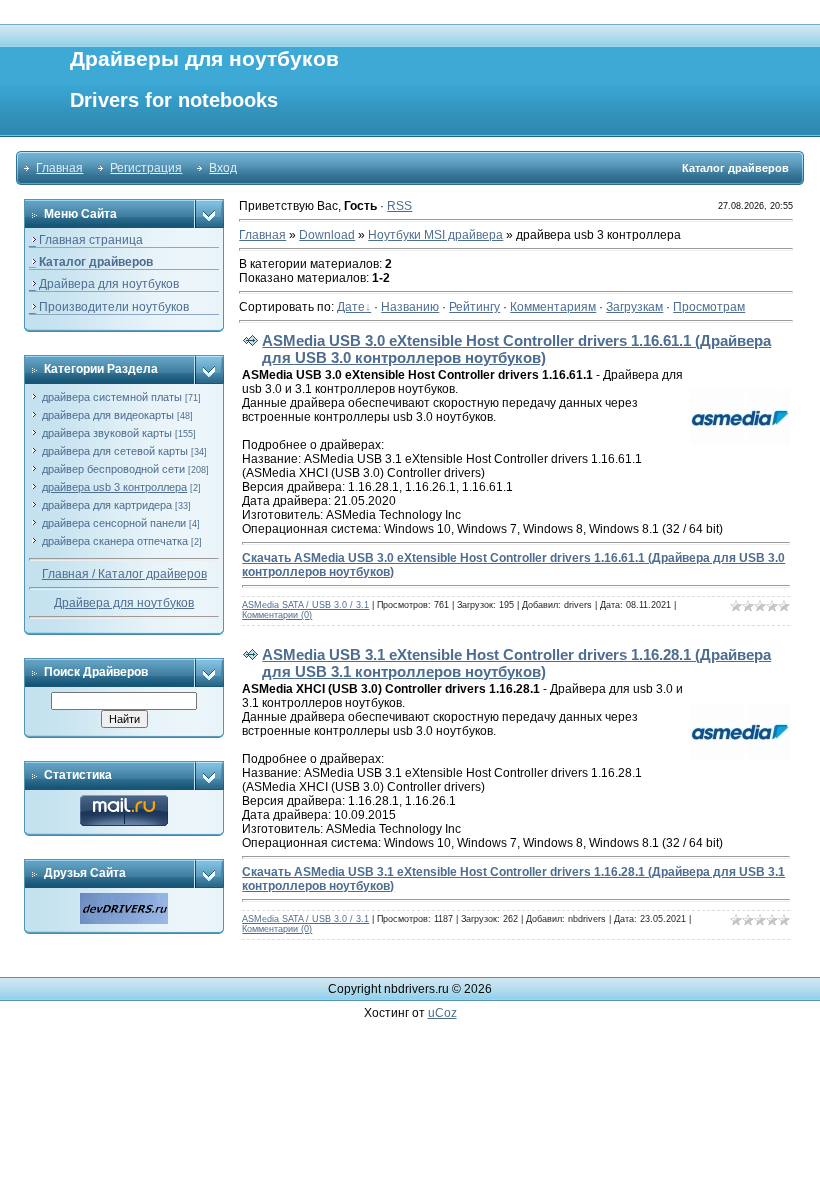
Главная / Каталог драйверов (124, 574)
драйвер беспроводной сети (113, 469)
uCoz (442, 1013)
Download (327, 235)
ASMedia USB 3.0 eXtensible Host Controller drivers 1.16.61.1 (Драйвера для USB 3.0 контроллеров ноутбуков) (516, 349)
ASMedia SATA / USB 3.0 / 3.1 (305, 605)
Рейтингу (474, 307)
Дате (351, 307)
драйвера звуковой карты (107, 433)
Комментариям (553, 307)
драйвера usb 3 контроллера (114, 487)
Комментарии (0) (277, 615)
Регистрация (146, 168)
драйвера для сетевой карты (115, 451)
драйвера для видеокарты (108, 415)
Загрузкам (634, 307)
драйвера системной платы (112, 397)
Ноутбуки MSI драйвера (435, 235)
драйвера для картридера (107, 505)
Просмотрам (709, 307)
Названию (410, 307)
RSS (399, 206)
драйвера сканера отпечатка (115, 541)
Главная (59, 168)
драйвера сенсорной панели (114, 523)
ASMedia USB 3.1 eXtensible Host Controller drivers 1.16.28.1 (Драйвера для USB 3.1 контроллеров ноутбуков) (516, 663)
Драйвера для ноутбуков (124, 603)
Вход (223, 168)
